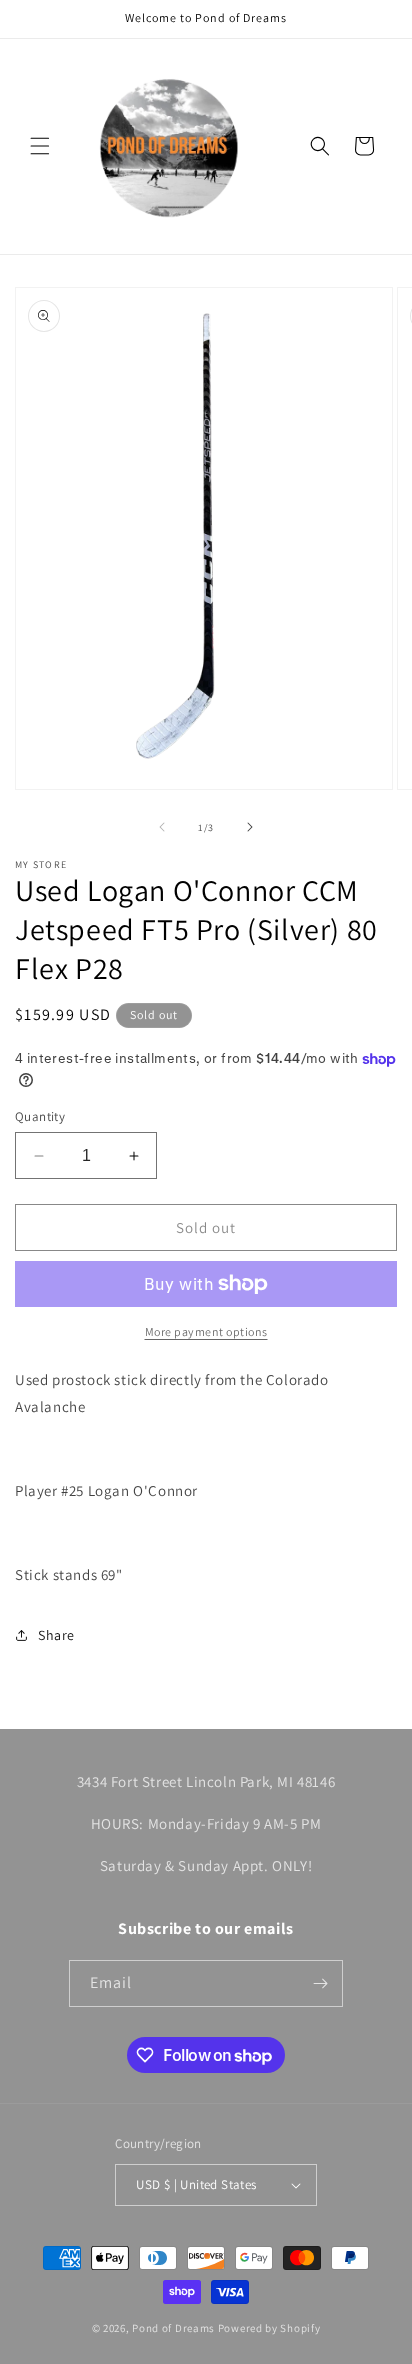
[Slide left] (162, 827)
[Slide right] (250, 827)
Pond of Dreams (173, 2328)
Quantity (40, 1116)
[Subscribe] (320, 1983)
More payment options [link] (206, 1331)
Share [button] (56, 1635)
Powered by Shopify (269, 2328)
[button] (40, 146)
